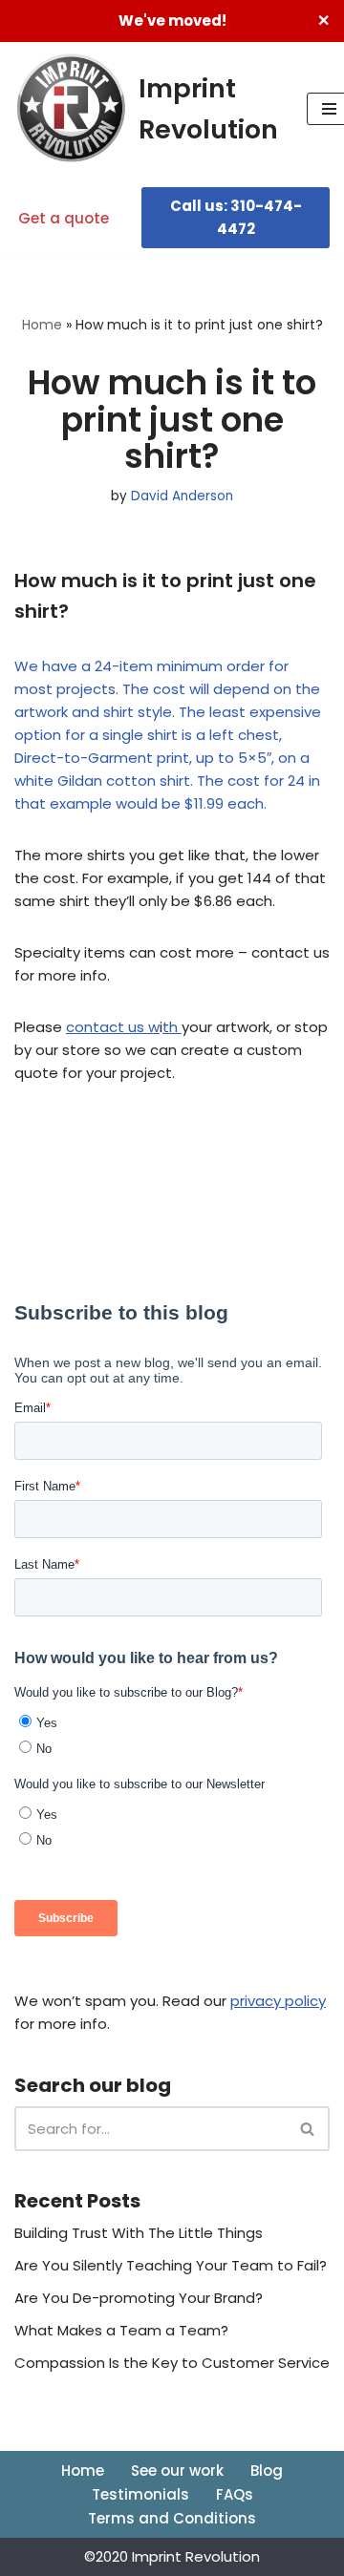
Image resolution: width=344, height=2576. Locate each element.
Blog (267, 2470)
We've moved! (172, 21)
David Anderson (182, 496)
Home (42, 325)
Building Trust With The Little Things (139, 2233)
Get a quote (64, 218)
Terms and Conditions (172, 2518)
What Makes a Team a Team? (121, 2330)
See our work (177, 2470)
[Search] (308, 2129)
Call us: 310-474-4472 (236, 217)
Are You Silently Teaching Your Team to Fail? (171, 2265)
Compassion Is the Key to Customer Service (172, 2363)
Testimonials (140, 2494)
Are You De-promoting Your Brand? (139, 2298)
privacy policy (278, 2001)
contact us (105, 1027)
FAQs (235, 2494)
